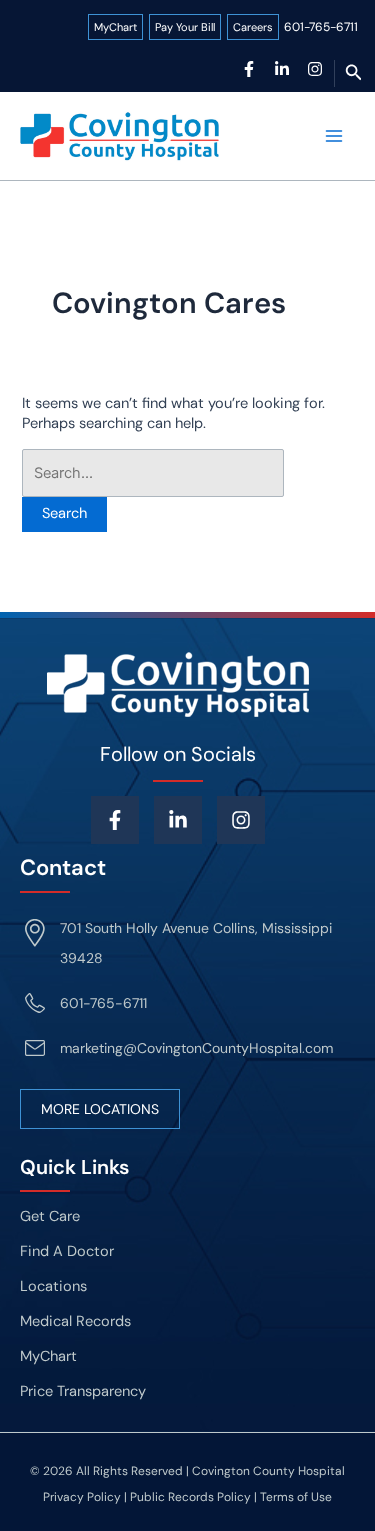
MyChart (115, 27)
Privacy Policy (82, 1497)
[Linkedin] (282, 69)
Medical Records (75, 1321)
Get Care (50, 1216)
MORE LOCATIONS (100, 1109)
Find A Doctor (67, 1251)
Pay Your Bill (185, 27)
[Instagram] (315, 69)
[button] (354, 73)
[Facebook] (249, 69)
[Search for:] (153, 473)
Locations (53, 1286)
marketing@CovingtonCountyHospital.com (196, 1048)
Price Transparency (83, 1391)
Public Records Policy (190, 1497)
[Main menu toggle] (334, 136)
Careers (253, 27)
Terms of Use (296, 1497)
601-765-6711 (321, 27)
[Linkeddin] (178, 820)
